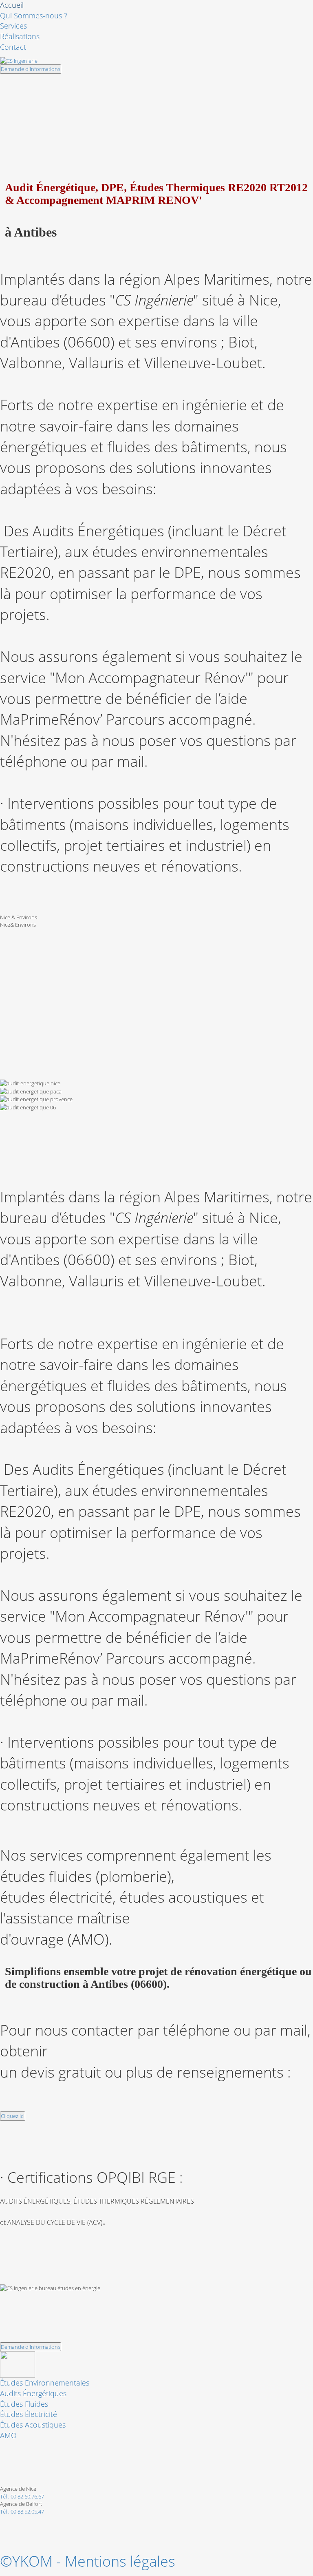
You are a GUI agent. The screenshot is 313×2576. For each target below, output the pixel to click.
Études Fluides (24, 2404)
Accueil (12, 5)
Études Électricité (29, 2414)
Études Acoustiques (33, 2425)
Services (13, 26)
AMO (8, 2435)
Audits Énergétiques (33, 2393)
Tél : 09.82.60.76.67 (22, 2496)
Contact (13, 47)
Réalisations (20, 36)
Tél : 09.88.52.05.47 (22, 2512)
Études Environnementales (45, 2383)
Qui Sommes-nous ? (34, 15)
